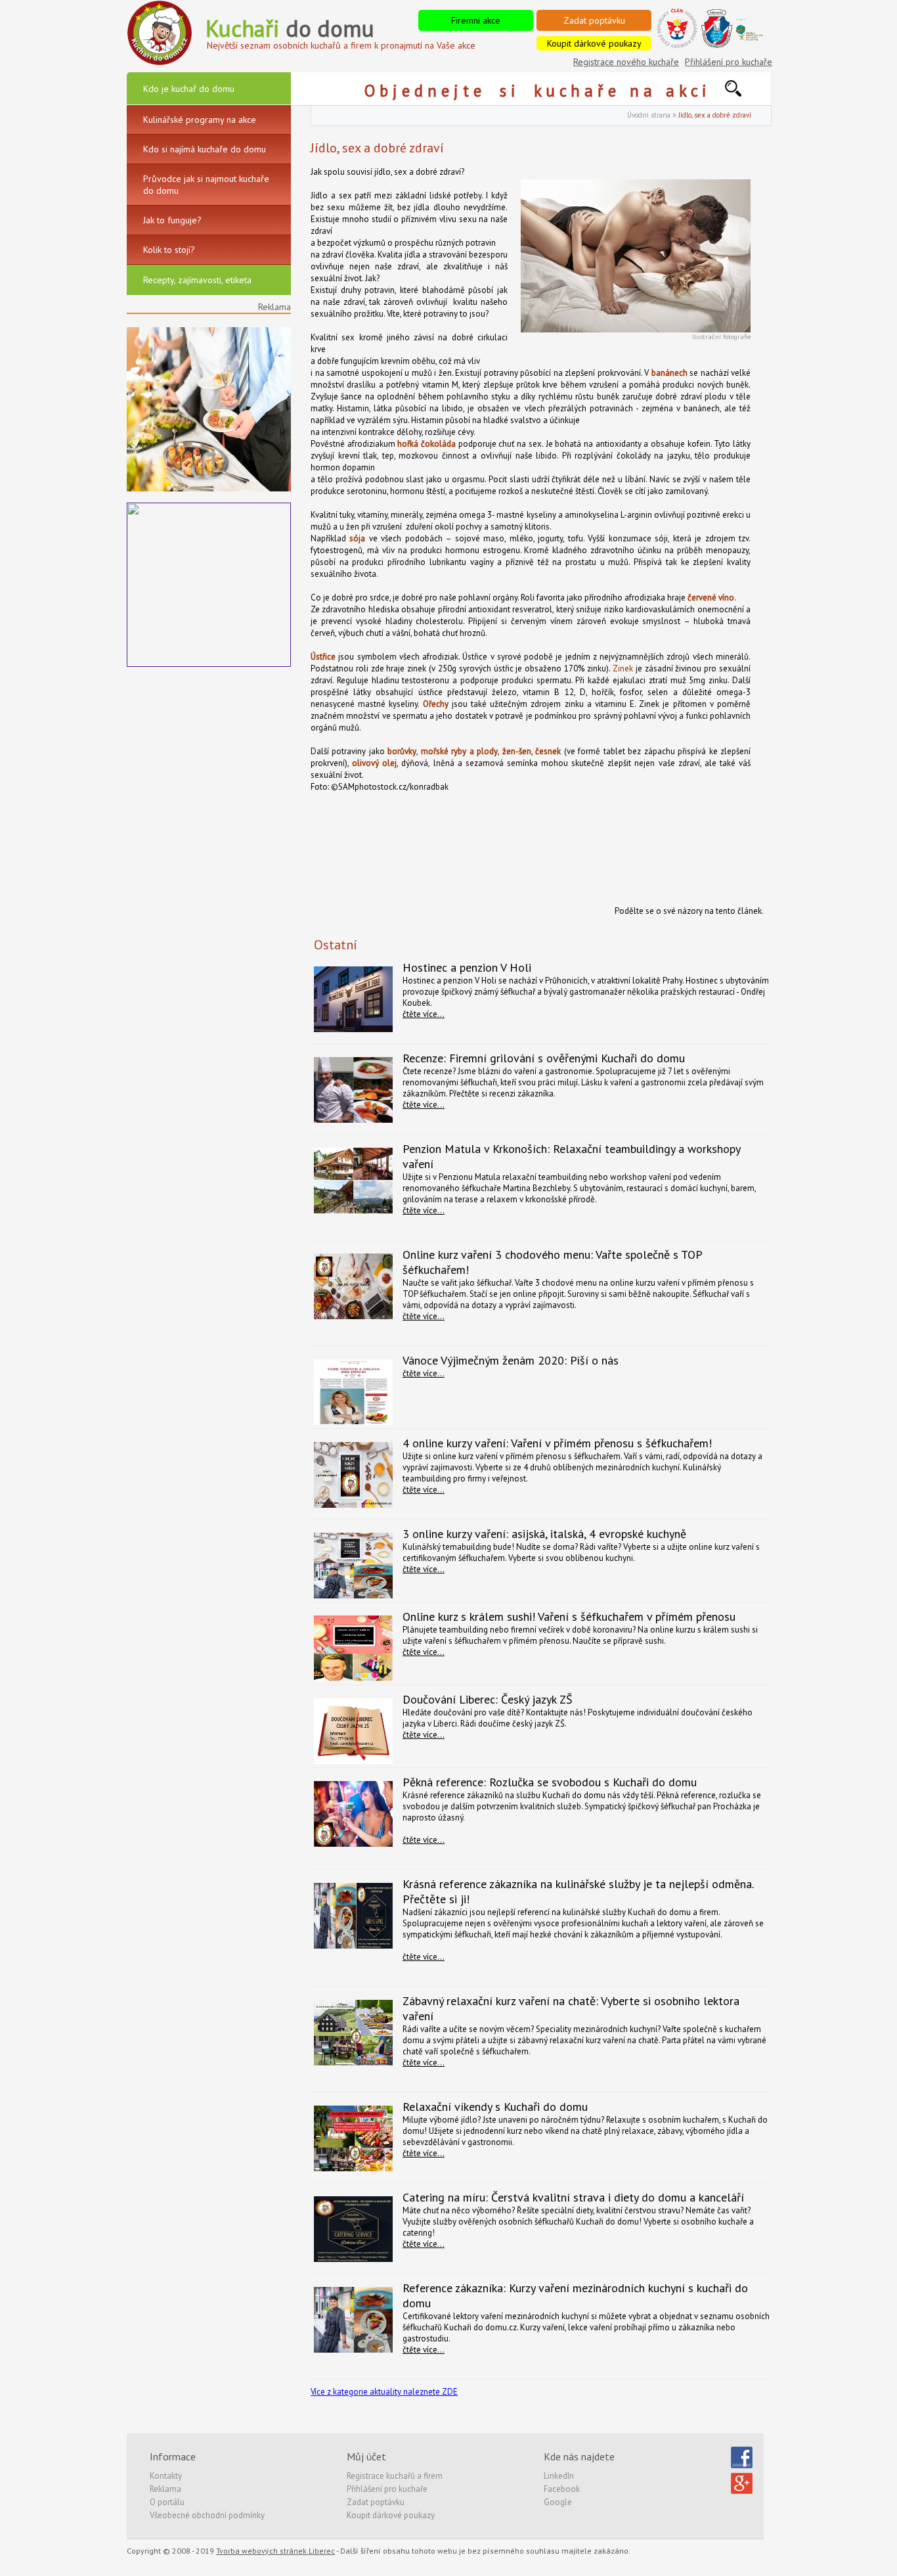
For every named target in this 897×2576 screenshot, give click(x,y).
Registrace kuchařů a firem (395, 2476)
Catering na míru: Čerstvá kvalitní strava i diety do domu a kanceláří (573, 2197)
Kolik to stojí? (169, 250)
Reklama (165, 2489)
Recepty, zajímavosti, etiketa (197, 280)
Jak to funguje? (172, 220)
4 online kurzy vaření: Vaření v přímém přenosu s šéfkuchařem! (557, 1443)
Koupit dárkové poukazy (594, 43)
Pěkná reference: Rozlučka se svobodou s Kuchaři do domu (550, 1782)
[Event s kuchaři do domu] (209, 488)
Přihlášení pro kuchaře (729, 62)
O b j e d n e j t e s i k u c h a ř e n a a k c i (545, 91)
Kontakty (166, 2476)
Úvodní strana (649, 115)
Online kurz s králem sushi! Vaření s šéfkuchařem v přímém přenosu (569, 1616)
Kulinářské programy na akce (200, 120)
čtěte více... (424, 1014)
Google (558, 2502)
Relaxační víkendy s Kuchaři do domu (495, 2107)
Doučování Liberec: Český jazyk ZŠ (488, 1699)
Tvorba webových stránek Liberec (275, 2551)
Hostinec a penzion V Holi (467, 967)
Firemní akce (476, 20)
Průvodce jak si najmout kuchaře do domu (206, 185)
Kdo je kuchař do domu (189, 89)
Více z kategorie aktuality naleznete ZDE (384, 2392)
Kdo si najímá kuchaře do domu (205, 149)
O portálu (167, 2502)
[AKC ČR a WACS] (732, 46)
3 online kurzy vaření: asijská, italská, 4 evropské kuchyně (544, 1534)
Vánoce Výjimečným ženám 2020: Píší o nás (511, 1360)
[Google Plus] (742, 2492)
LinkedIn (559, 2476)
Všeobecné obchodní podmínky (207, 2515)
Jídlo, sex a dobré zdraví (715, 115)
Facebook (562, 2489)
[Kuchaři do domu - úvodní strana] (160, 63)
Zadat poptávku (594, 20)
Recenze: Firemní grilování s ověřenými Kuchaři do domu (544, 1058)
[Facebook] (742, 2465)
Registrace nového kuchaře (626, 62)
